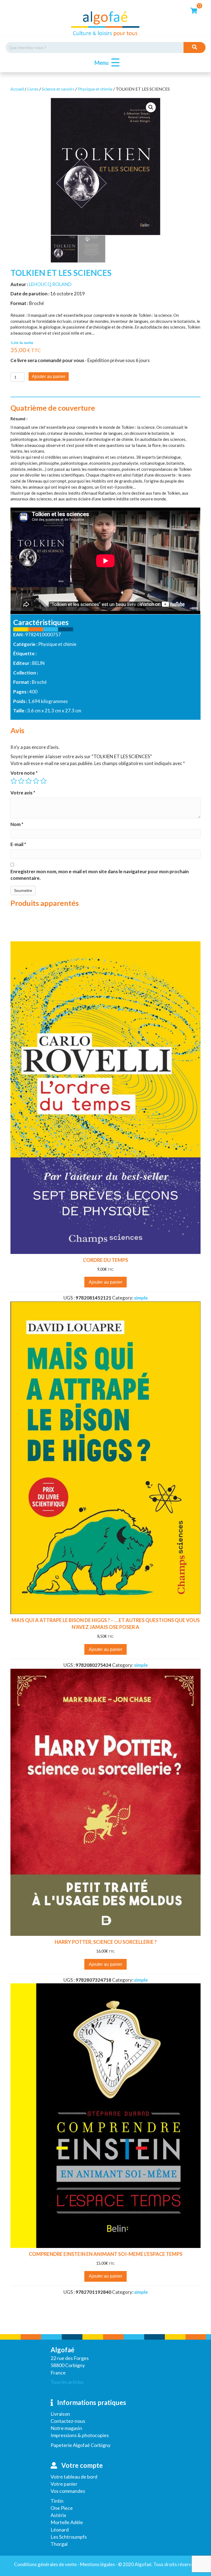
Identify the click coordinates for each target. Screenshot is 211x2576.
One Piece (62, 2508)
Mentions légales (97, 2564)
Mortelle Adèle (67, 2522)
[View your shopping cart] (194, 10)
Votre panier (64, 2484)
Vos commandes (68, 2491)
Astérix (58, 2515)
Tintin (57, 2501)
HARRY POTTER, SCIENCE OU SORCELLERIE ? (106, 1942)
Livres (33, 89)
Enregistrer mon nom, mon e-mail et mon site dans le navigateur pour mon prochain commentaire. (100, 875)
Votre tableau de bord (74, 2477)
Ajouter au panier (49, 376)
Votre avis (23, 793)
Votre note (24, 773)
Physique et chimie (95, 89)
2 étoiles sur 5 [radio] (21, 781)
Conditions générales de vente (45, 2564)
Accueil (17, 89)
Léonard (60, 2530)
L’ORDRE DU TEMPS (106, 1260)
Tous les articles (67, 2382)
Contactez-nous (68, 2421)
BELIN (38, 663)
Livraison (60, 2414)
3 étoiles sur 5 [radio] (29, 781)
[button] (106, 63)
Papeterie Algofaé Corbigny (80, 2445)
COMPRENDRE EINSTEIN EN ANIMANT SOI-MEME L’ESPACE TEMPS (106, 2254)
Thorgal (59, 2544)
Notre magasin (66, 2428)
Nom (17, 824)
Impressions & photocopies (80, 2435)
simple (141, 1298)
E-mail (18, 844)
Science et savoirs (58, 89)
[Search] (195, 47)
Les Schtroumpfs (69, 2537)
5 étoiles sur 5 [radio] (43, 781)
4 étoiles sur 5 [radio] (36, 781)
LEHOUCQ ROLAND (50, 284)
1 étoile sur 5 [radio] (14, 781)
